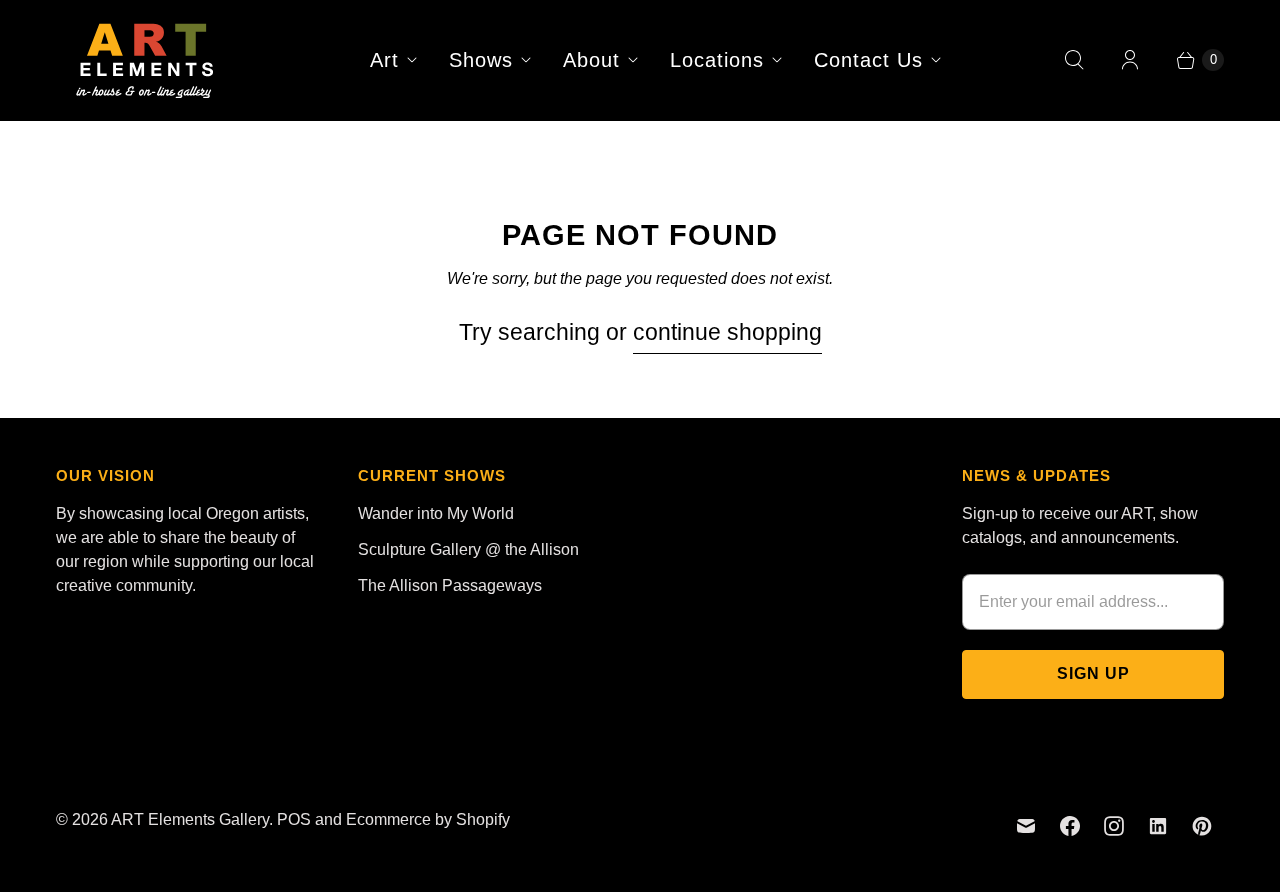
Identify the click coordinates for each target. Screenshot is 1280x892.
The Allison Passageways (450, 585)
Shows (481, 60)
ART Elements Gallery (190, 819)
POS (294, 819)
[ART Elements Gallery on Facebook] (1070, 826)
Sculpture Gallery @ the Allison (468, 549)
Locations (717, 60)
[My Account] (1130, 60)
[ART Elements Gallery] (146, 60)
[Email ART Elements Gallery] (1026, 826)
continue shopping (727, 332)
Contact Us (868, 60)
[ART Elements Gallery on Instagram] (1114, 826)
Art (384, 60)
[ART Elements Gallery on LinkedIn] (1158, 826)
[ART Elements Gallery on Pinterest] (1202, 826)
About (591, 60)
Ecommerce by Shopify (428, 819)
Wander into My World (436, 513)
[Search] (1074, 60)
